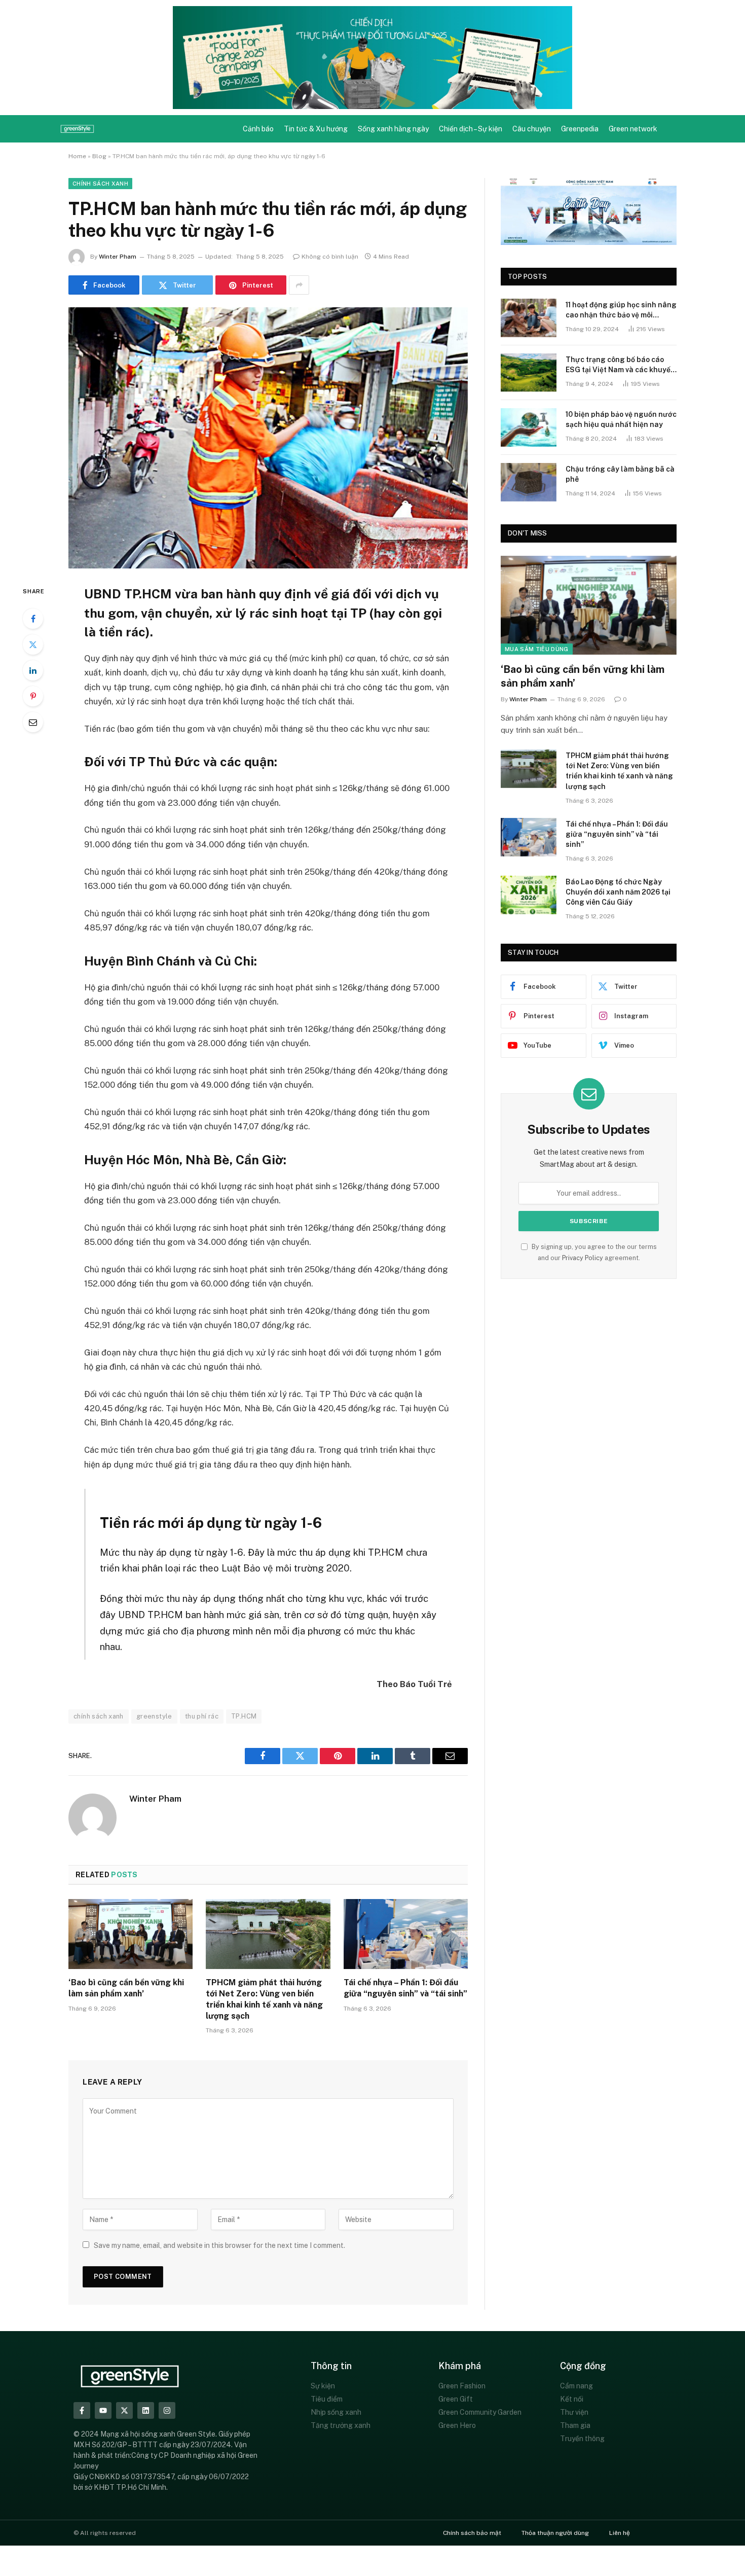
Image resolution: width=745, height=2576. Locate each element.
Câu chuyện (532, 129)
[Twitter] (33, 645)
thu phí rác (202, 1716)
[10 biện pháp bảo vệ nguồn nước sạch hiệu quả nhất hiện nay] (529, 427)
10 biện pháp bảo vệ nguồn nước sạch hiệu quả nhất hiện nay (621, 419)
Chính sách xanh (100, 184)
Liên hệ (620, 2533)
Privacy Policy (583, 1258)
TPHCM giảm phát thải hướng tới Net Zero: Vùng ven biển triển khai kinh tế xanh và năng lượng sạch (264, 1999)
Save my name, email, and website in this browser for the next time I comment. (219, 2245)
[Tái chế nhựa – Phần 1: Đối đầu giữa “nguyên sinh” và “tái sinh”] (406, 1934)
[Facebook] (33, 619)
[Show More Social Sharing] (299, 285)
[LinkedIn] (33, 670)
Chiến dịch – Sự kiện (471, 129)
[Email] (33, 722)
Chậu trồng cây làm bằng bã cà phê (620, 474)
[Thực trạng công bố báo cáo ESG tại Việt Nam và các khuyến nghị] (529, 373)
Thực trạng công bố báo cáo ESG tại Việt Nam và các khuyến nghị (620, 365)
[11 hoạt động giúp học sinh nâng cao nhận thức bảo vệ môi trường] (529, 318)
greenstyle (154, 1716)
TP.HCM (244, 1716)
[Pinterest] (33, 696)
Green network (633, 129)
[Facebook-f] (82, 2410)
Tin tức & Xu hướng (316, 129)
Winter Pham (118, 257)
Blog (99, 156)
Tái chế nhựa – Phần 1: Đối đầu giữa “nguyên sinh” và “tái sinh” (405, 1988)
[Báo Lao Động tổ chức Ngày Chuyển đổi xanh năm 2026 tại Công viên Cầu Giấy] (529, 895)
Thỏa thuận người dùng (555, 2533)
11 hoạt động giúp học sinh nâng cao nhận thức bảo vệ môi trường (621, 310)
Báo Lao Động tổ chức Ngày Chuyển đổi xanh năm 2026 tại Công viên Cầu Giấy (618, 892)
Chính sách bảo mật (472, 2533)
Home (77, 156)
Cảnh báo (258, 129)
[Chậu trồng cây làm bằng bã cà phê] (529, 482)
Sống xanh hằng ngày (393, 129)
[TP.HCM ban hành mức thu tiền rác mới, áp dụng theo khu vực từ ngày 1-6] (268, 438)
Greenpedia (580, 129)
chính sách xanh (99, 1716)
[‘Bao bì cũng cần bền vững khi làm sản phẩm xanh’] (131, 1934)
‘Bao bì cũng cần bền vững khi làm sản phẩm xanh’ (126, 1988)
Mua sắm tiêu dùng (537, 649)
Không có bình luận (330, 257)
